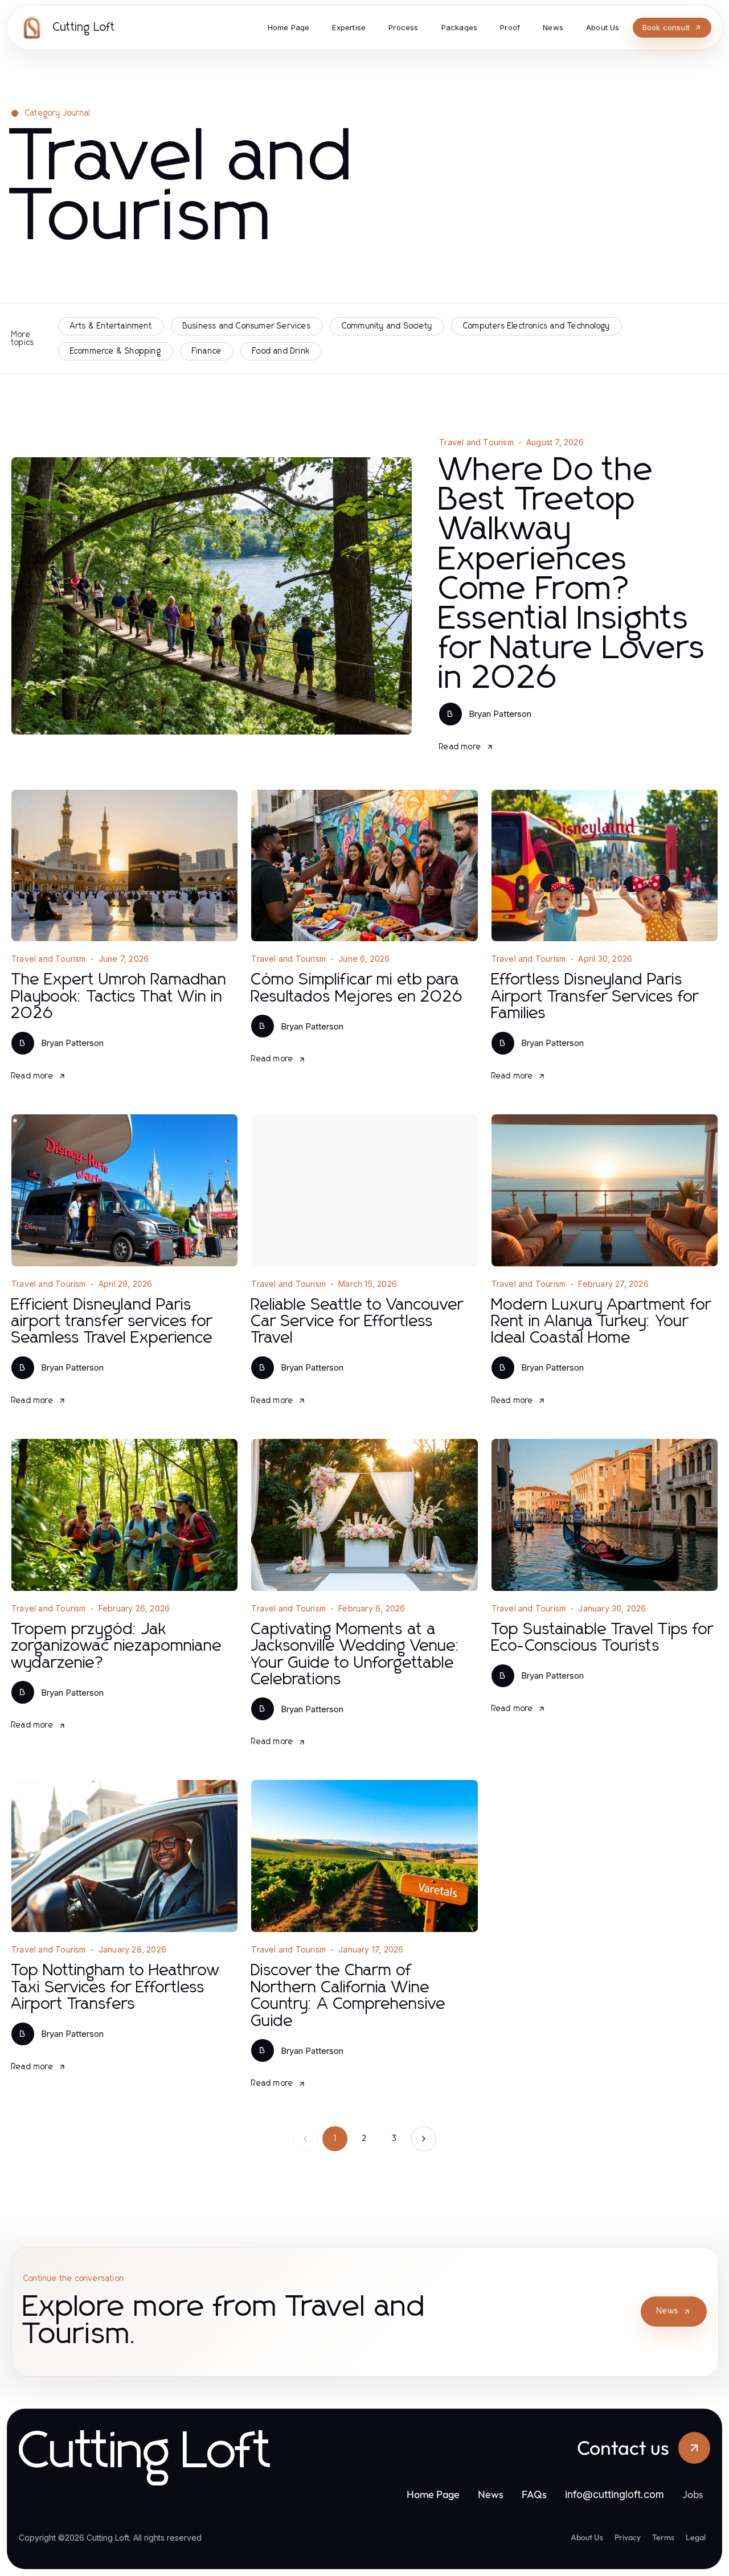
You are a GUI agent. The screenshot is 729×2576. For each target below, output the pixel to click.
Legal (696, 2537)
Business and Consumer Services (247, 326)
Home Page (433, 2494)
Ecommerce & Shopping (116, 351)
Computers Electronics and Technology (536, 326)
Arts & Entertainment (111, 326)
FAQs (534, 2494)
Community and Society (387, 326)
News (667, 2311)
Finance (207, 351)
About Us (587, 2537)
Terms (663, 2537)
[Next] (424, 2139)
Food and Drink (281, 351)
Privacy (628, 2537)
